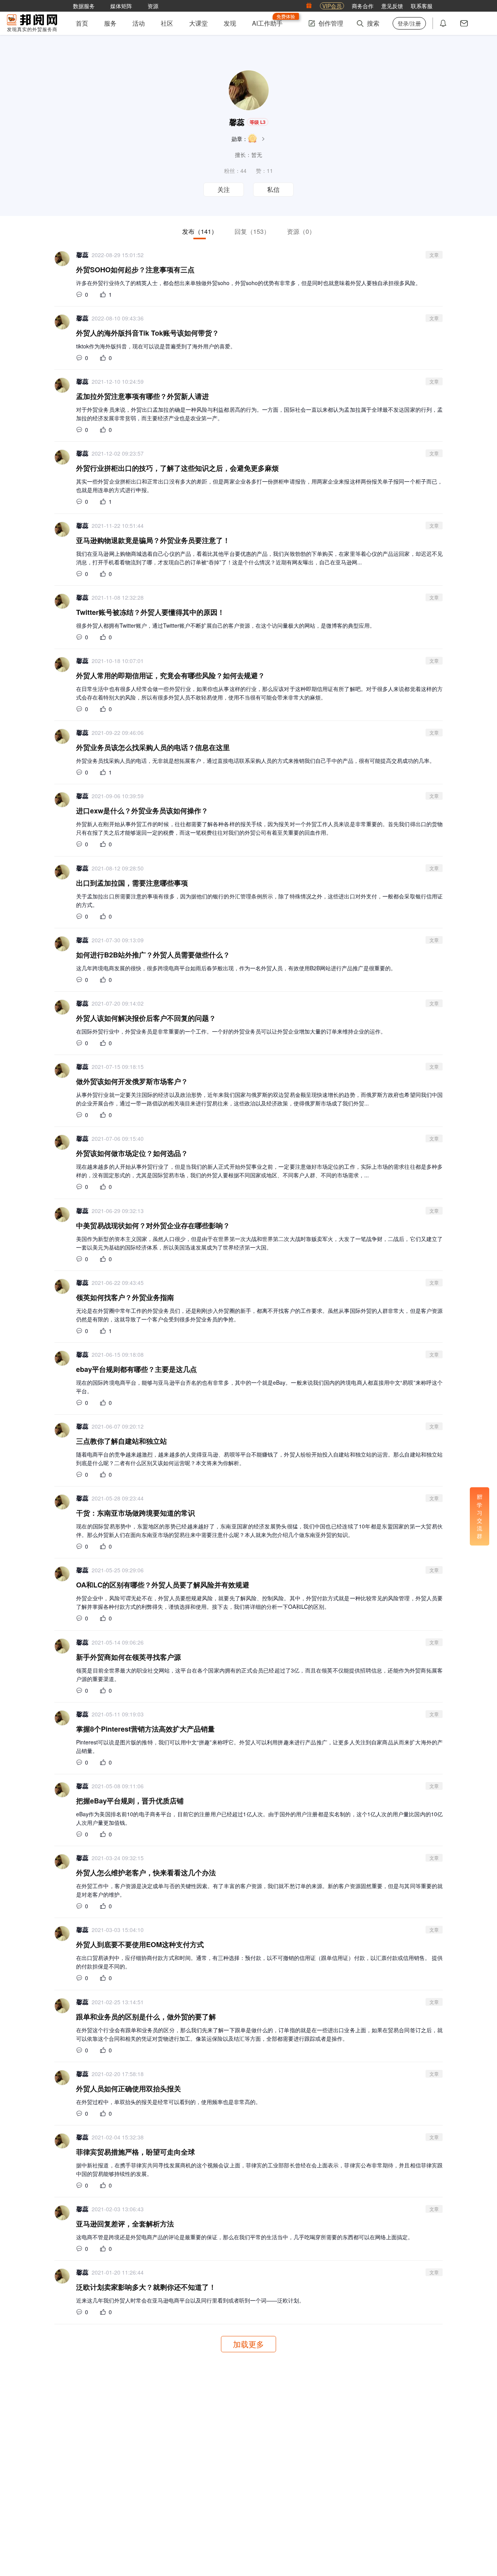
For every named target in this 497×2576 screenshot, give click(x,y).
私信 (273, 190)
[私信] (464, 23)
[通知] (443, 23)
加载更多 (248, 2344)
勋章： (240, 139)
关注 (224, 190)
